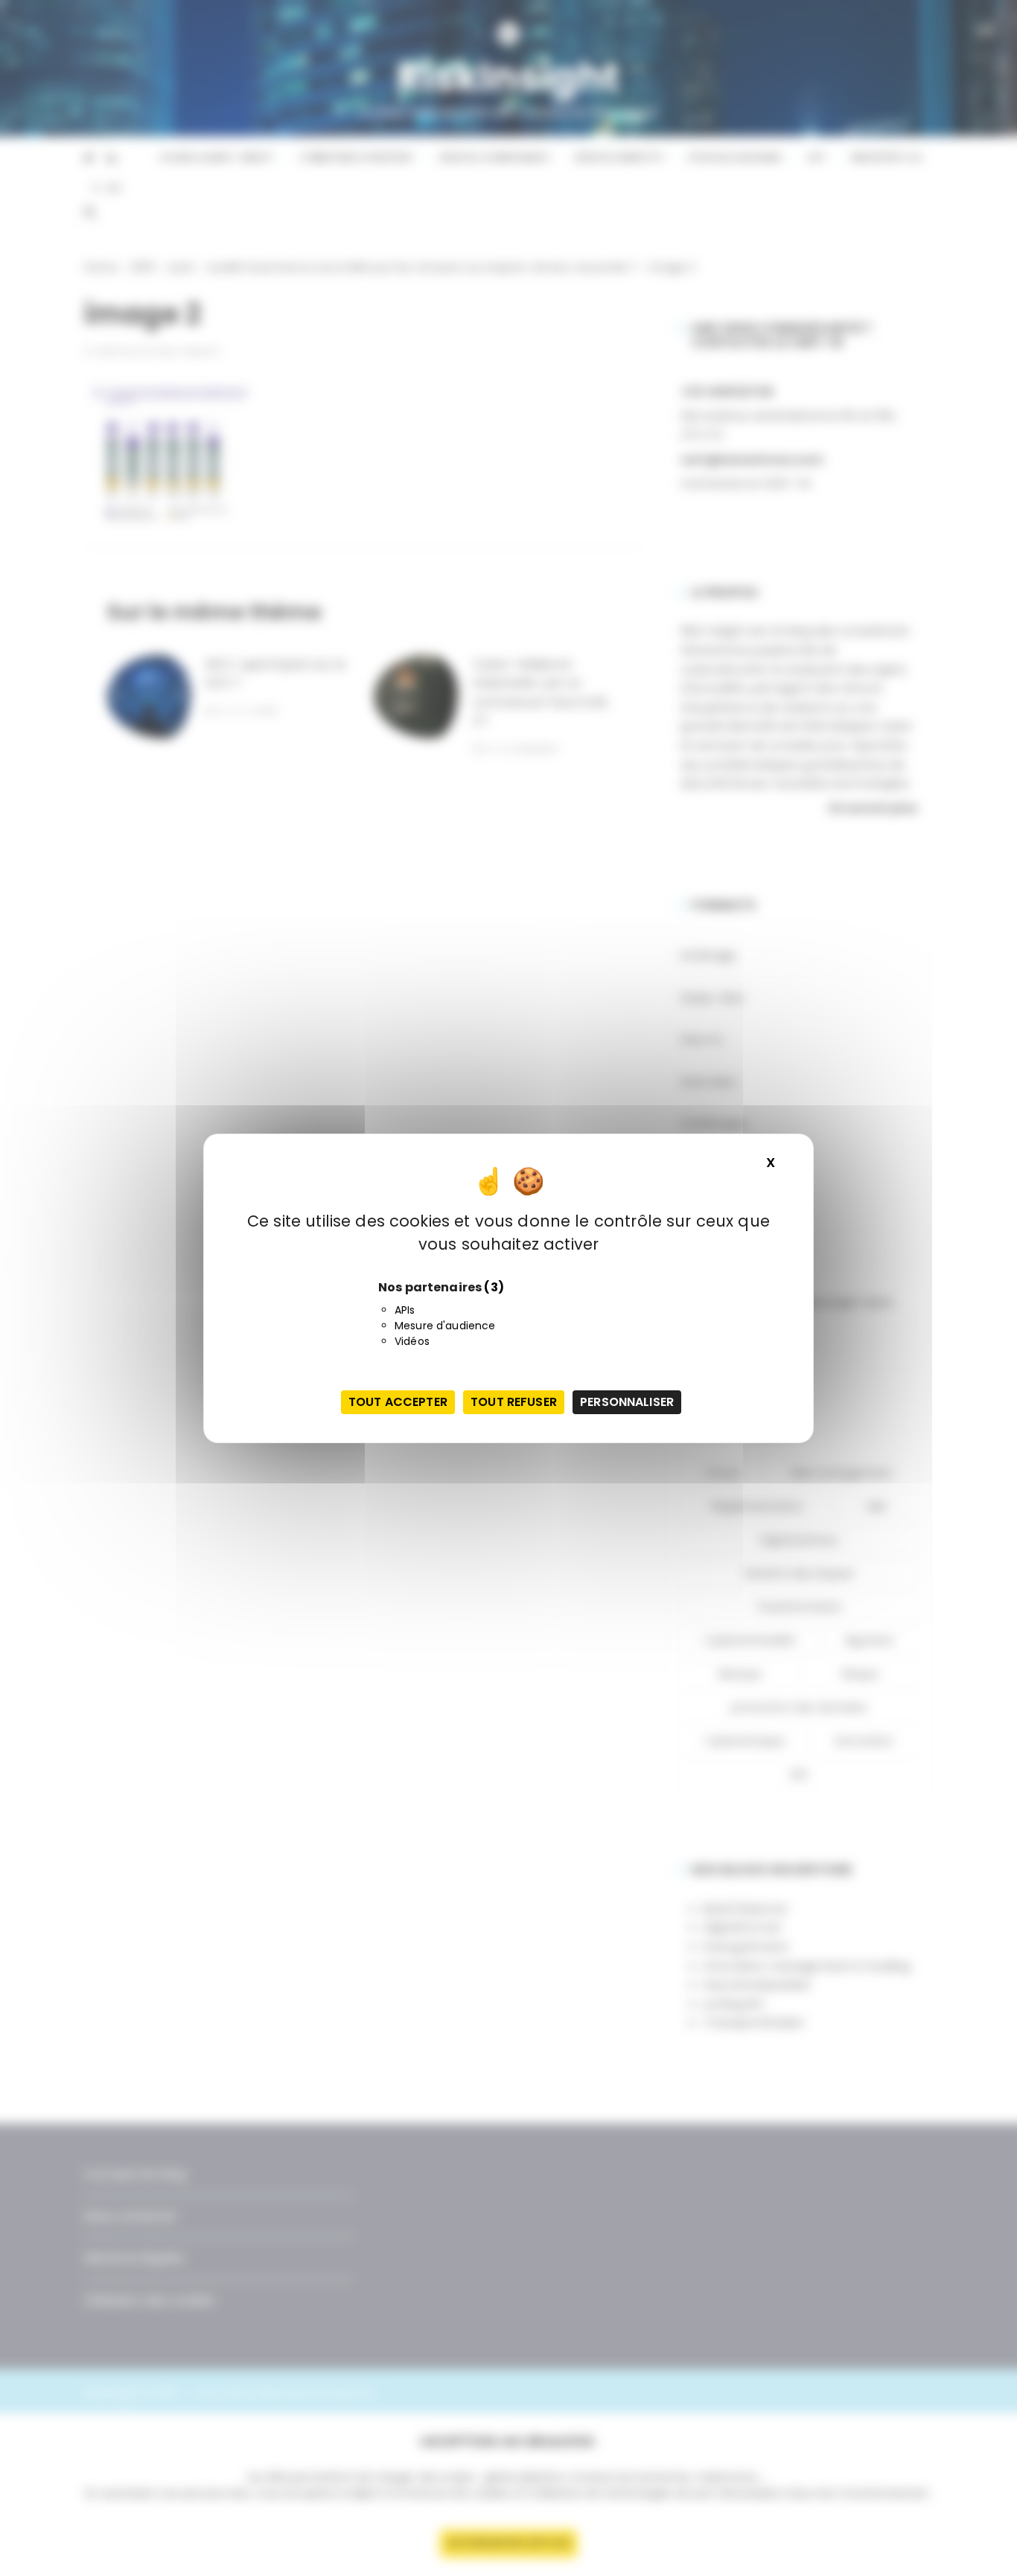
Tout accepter (398, 1402)
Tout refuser (514, 1402)
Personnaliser (627, 1402)
